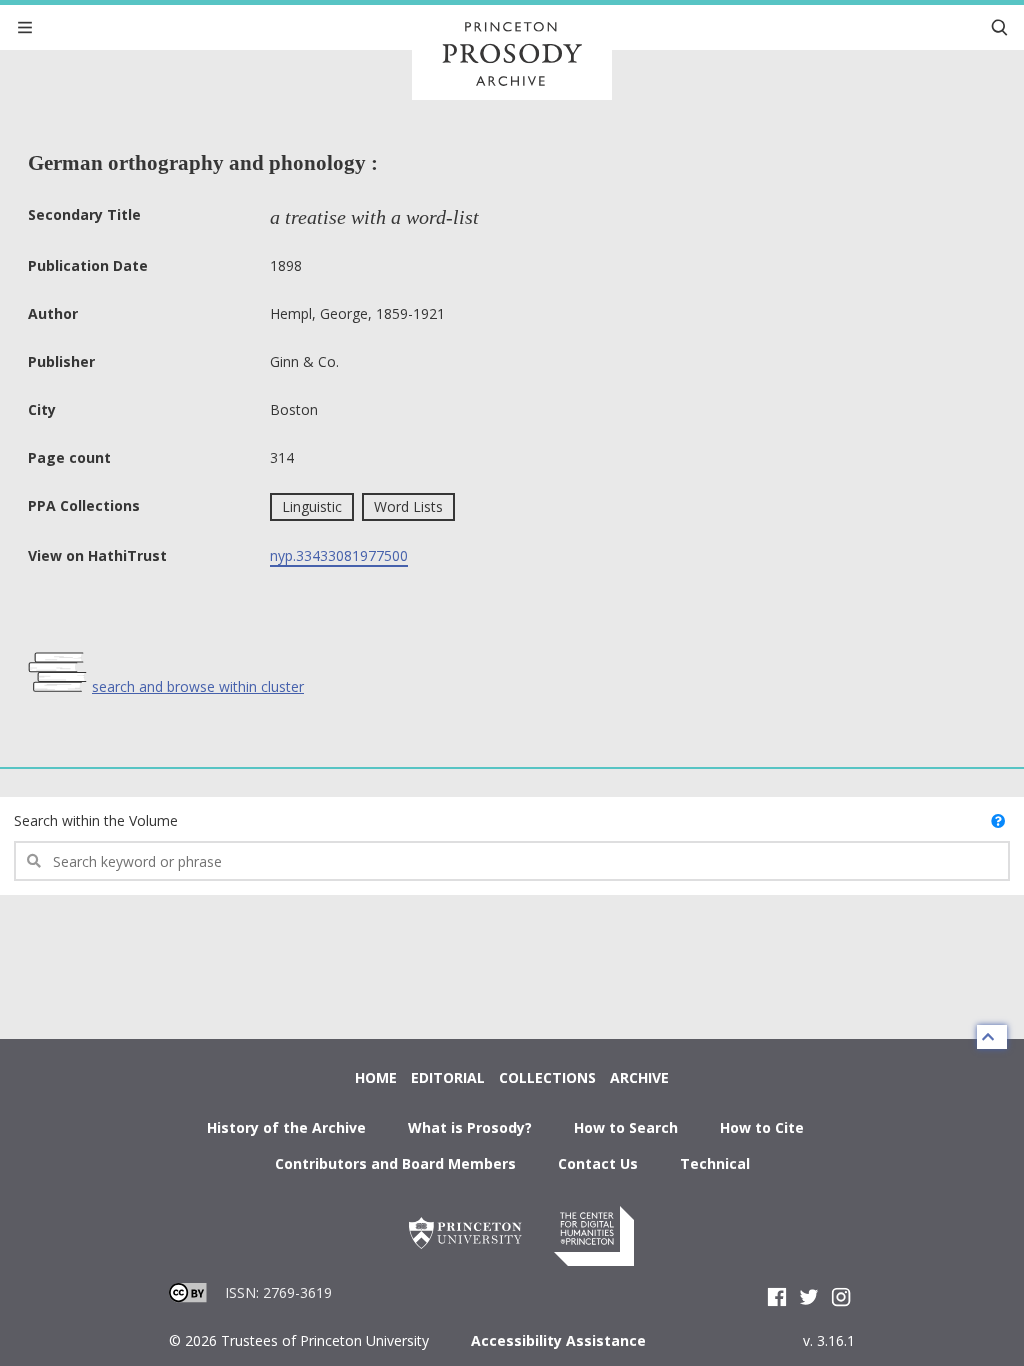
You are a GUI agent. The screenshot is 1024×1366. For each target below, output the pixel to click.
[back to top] (992, 1037)
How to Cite (762, 1127)
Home (376, 1077)
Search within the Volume (96, 820)
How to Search (626, 1127)
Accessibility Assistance (558, 1340)
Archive (639, 1077)
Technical (715, 1163)
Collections (547, 1077)
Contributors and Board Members (395, 1163)
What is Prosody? (470, 1127)
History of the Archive (286, 1127)
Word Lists (408, 506)
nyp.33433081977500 (339, 555)
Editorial (448, 1077)
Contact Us (598, 1163)
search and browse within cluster (198, 686)
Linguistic (312, 506)
